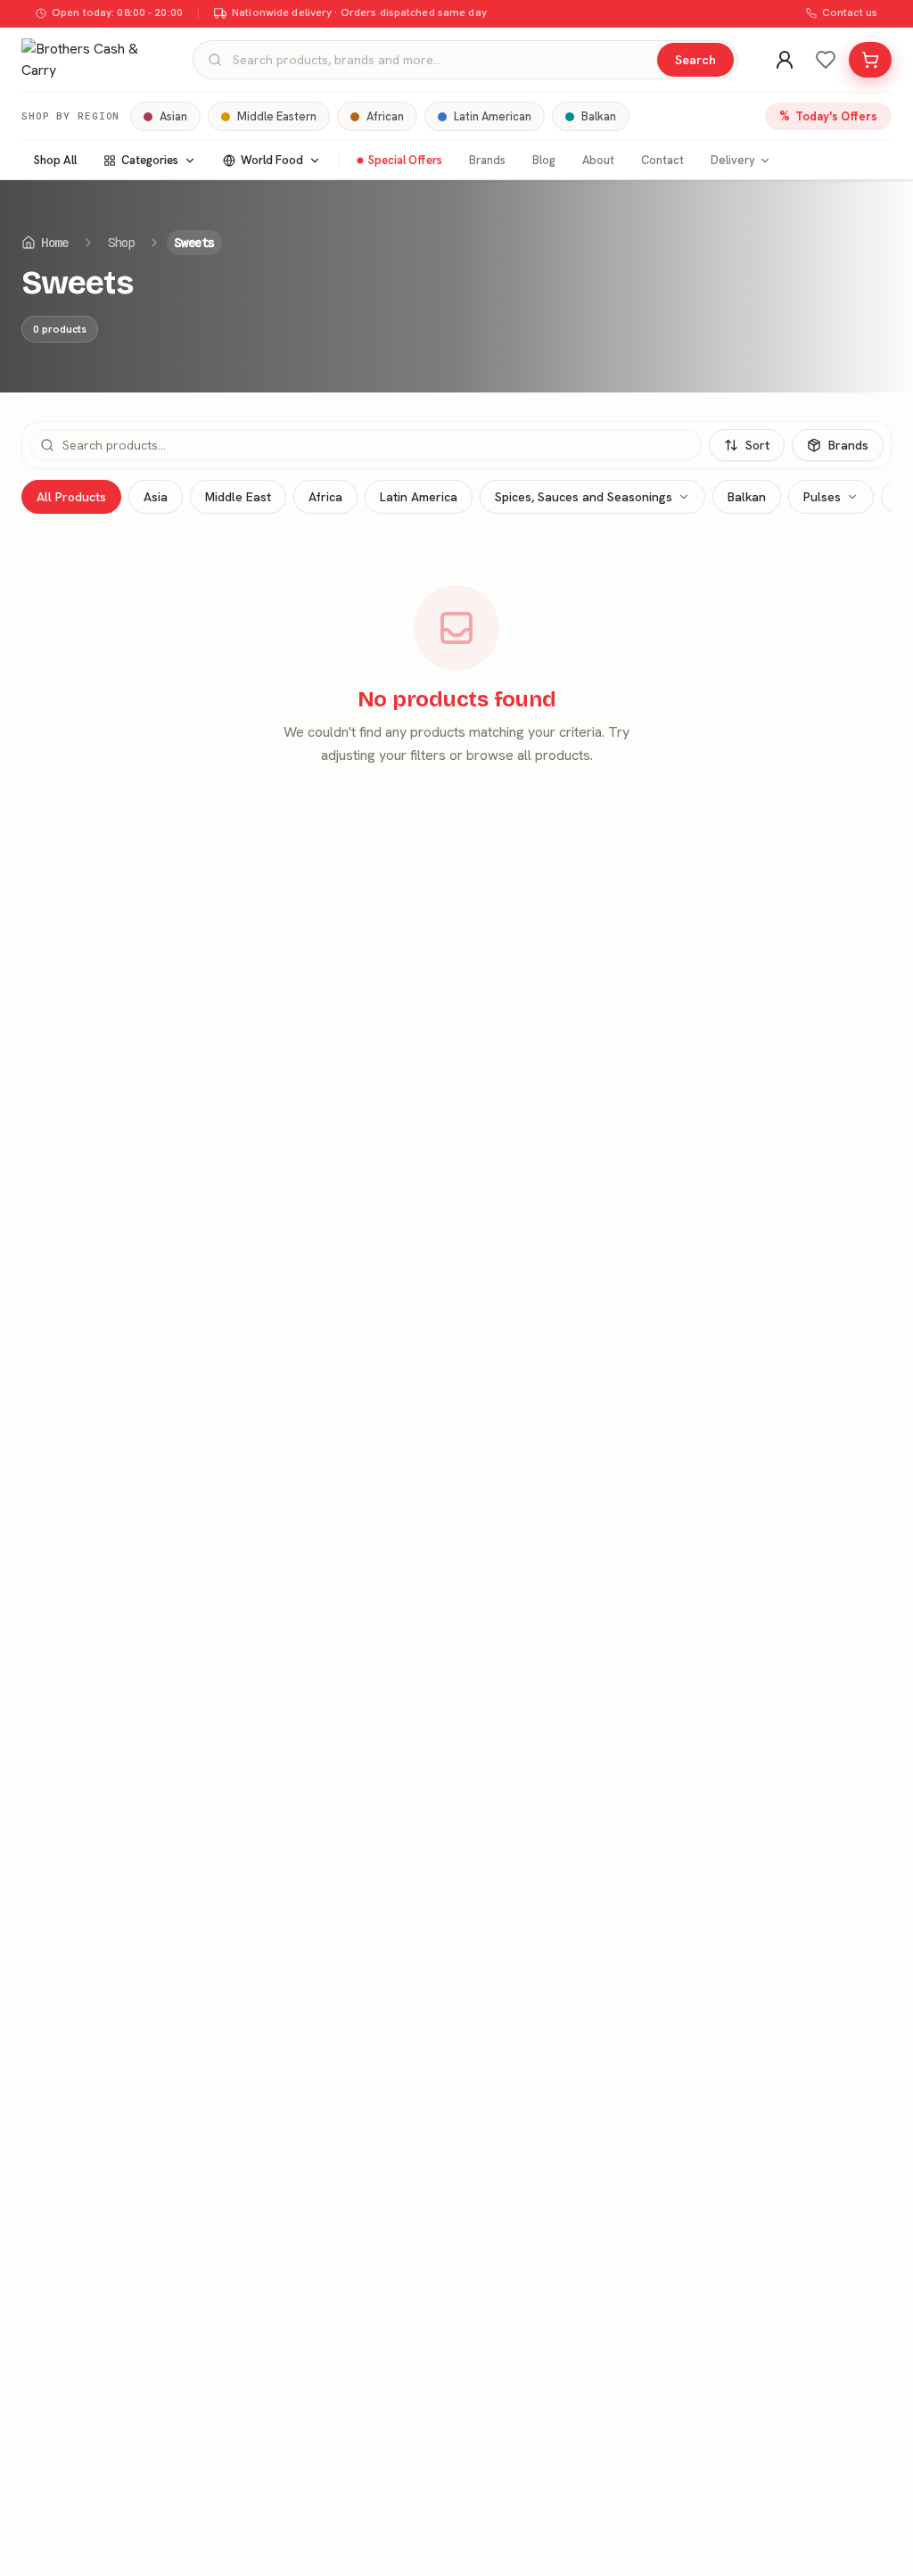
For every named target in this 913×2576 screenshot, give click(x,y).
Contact (662, 160)
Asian (173, 116)
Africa (325, 497)
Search (695, 60)
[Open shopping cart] (870, 60)
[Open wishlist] (826, 60)
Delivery (733, 160)
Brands (487, 160)
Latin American (493, 116)
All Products (71, 497)
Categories (150, 160)
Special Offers (405, 160)
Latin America (419, 497)
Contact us (850, 12)
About (598, 160)
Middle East (238, 497)
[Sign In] (785, 60)
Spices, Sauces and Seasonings (584, 497)
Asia (156, 497)
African (385, 116)
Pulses (822, 497)
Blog (544, 160)
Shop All (55, 160)
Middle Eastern (277, 116)
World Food (272, 160)
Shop (122, 243)
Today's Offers (828, 116)
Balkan (599, 116)
